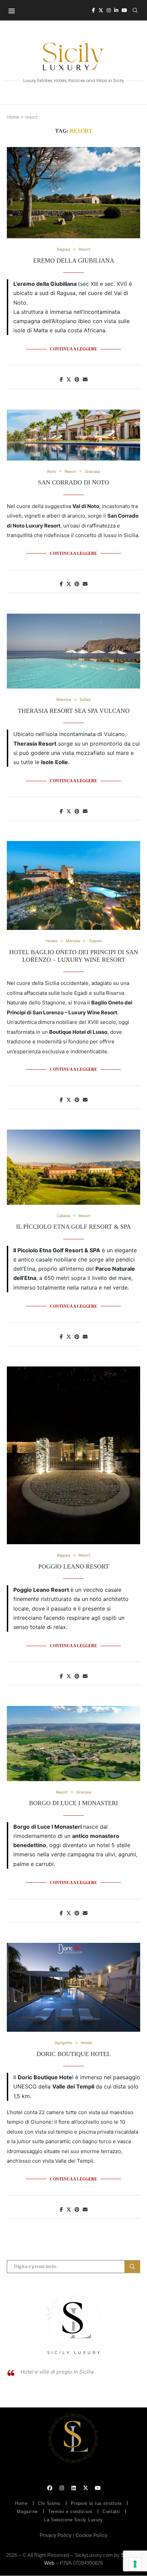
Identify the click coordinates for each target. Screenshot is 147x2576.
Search (132, 2267)
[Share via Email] (85, 379)
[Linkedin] (116, 10)
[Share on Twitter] (69, 379)
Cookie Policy (91, 2535)
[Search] (135, 10)
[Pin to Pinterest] (77, 379)
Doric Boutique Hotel (74, 2054)
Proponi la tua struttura (96, 2503)
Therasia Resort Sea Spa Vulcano (74, 711)
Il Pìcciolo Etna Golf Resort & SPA (73, 1227)
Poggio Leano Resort (74, 1566)
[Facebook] (93, 10)
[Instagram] (109, 10)
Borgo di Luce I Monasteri (73, 1803)
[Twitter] (101, 10)
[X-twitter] (85, 2488)
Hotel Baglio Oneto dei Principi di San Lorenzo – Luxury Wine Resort (74, 956)
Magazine (27, 2512)
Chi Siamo (49, 2503)
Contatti (111, 2512)
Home (13, 117)
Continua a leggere (73, 349)
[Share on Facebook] (61, 379)
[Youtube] (124, 10)
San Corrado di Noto (73, 482)
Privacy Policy (56, 2535)
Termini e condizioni (70, 2512)
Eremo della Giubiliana (74, 261)
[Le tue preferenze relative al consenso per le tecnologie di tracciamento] (135, 2564)
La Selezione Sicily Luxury (73, 2520)
